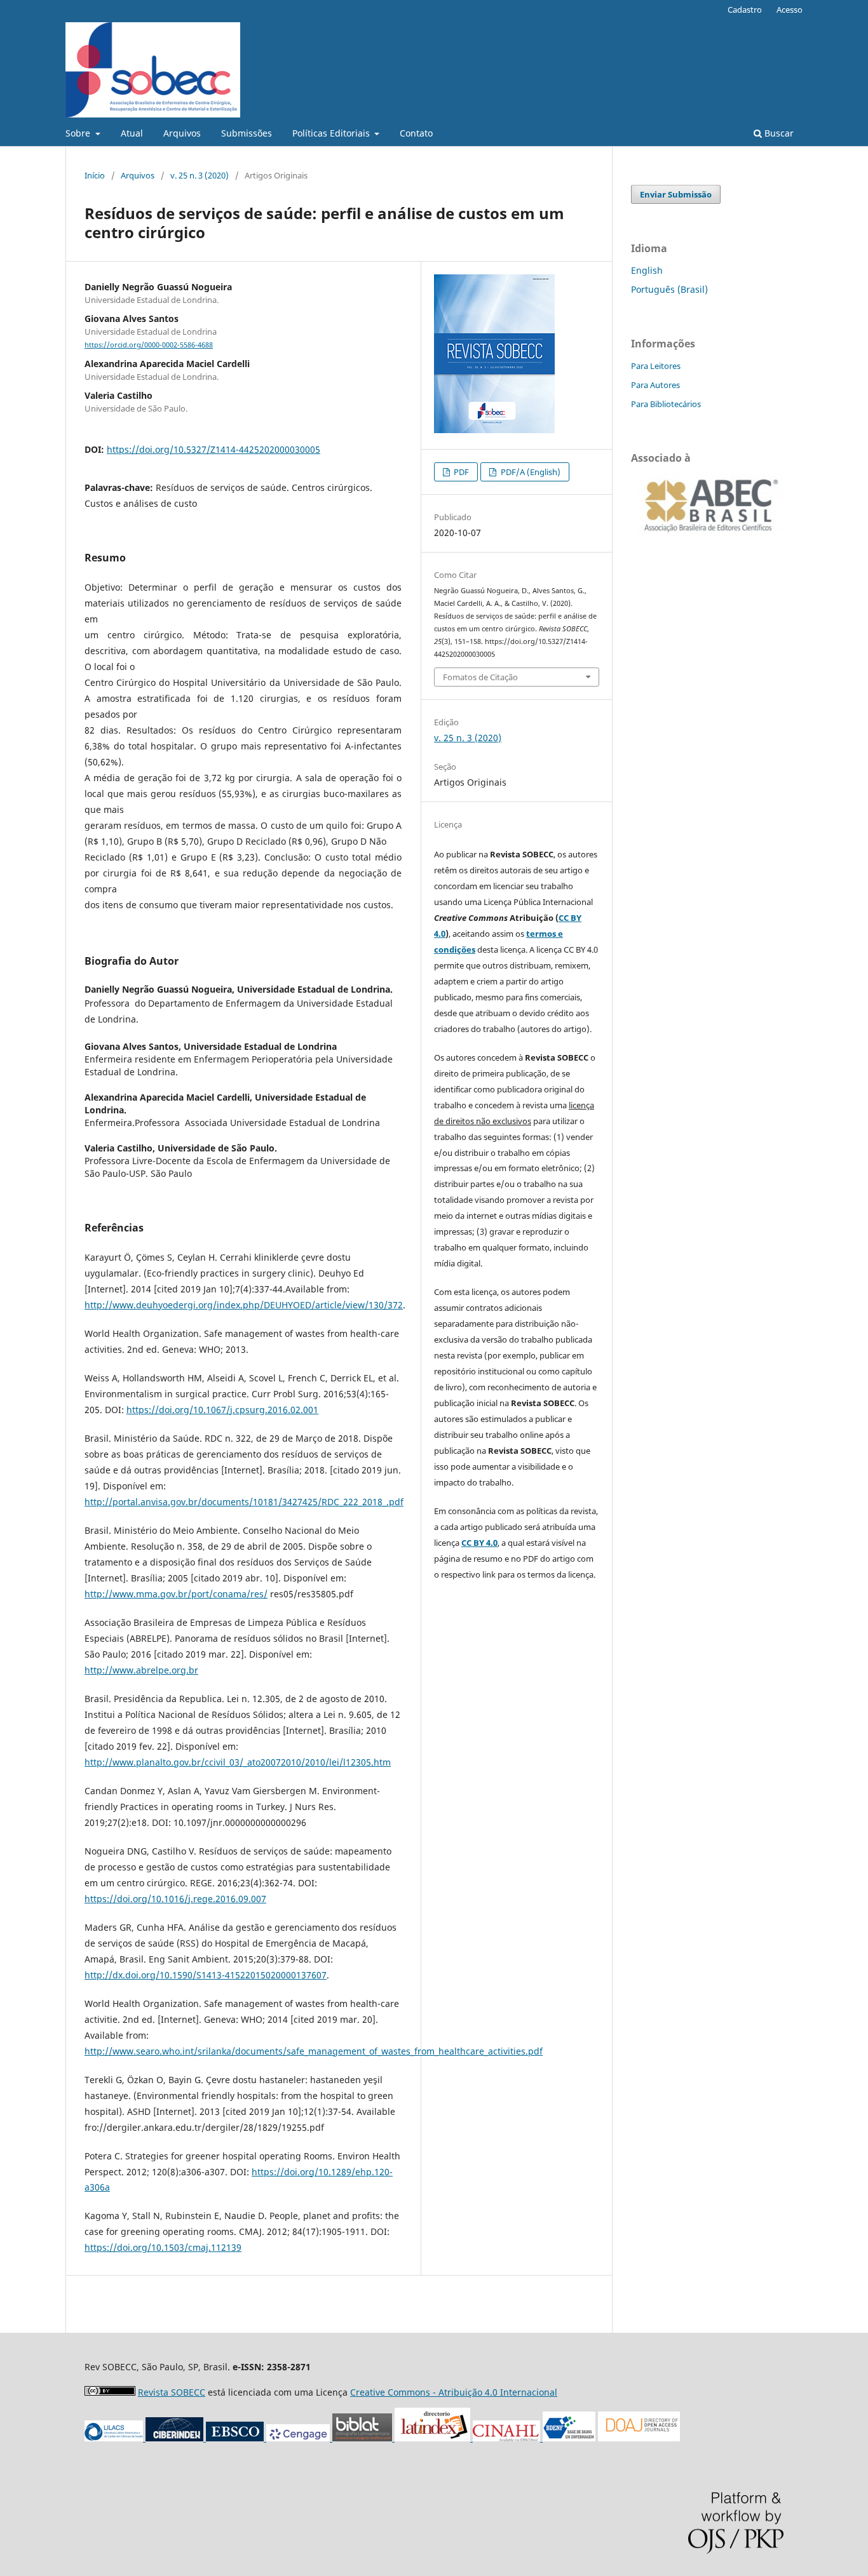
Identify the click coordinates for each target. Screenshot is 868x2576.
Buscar (778, 133)
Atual (132, 133)
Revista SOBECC (172, 2392)
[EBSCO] (236, 2438)
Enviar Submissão (676, 194)
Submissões (247, 133)
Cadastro (745, 10)
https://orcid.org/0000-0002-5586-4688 (149, 345)
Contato (416, 133)
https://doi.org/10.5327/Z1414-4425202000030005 (214, 449)
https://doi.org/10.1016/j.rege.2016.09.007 (175, 1899)
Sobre (79, 133)
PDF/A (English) (530, 472)
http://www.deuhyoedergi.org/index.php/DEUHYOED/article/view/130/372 (244, 1305)
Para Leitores (656, 366)
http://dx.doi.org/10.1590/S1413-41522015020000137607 (206, 1975)
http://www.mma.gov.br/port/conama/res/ (176, 1594)
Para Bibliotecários (666, 404)
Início (95, 175)
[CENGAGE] (299, 2438)
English (647, 270)
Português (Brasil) (669, 289)
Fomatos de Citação (480, 677)
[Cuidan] (176, 2438)
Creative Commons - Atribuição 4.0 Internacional (454, 2392)
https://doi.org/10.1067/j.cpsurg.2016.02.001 (222, 1410)
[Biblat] (401, 2438)
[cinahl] (508, 2438)
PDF (460, 472)
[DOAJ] (639, 2438)
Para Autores (655, 385)
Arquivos (182, 133)
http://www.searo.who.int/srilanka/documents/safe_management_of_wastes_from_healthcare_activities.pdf (314, 2051)
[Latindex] (471, 2438)
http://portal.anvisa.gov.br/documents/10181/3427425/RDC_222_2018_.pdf (244, 1502)
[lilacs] (115, 2438)
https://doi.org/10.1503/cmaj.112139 (163, 2247)
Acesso (790, 10)
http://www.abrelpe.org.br (141, 1670)
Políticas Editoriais (332, 133)
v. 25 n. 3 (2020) (200, 175)
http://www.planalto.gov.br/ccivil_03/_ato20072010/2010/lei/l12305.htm (238, 1762)
